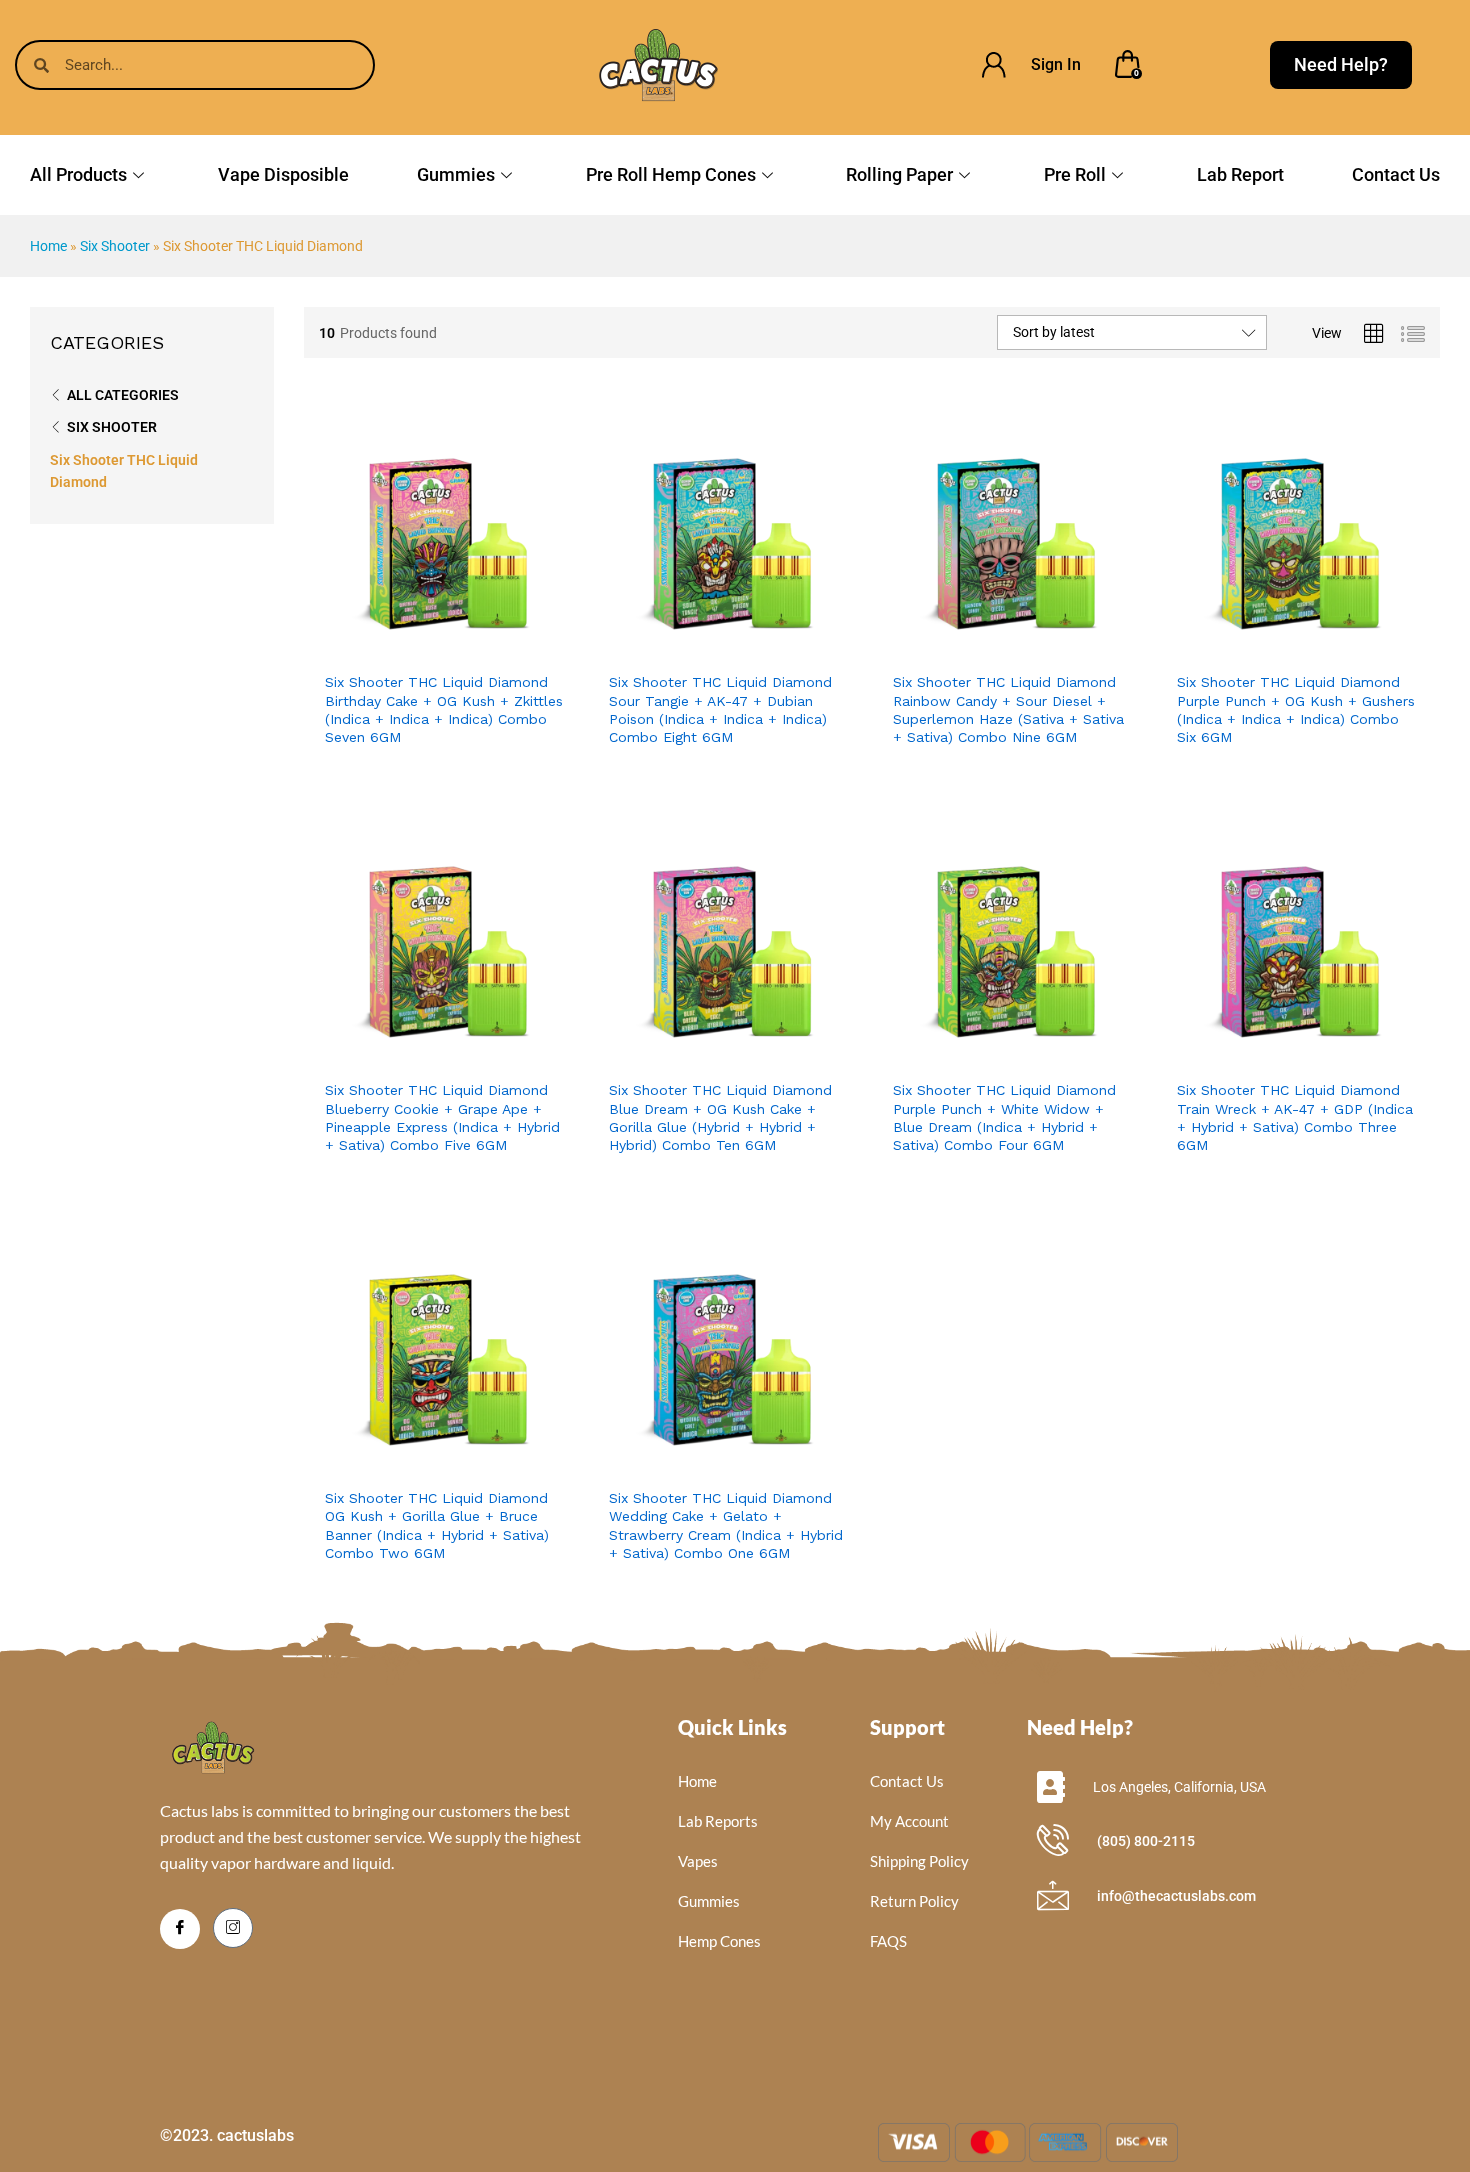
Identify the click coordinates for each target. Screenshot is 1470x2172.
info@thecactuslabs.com (1176, 1896)
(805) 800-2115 (1146, 1841)
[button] (487, 639)
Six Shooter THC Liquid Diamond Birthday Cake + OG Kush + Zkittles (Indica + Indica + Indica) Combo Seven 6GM (444, 709)
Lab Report (1240, 174)
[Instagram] (233, 1928)
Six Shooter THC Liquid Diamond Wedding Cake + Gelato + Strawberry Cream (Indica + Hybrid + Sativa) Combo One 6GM (726, 1525)
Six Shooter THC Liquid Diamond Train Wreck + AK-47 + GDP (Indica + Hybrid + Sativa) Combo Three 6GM (1295, 1117)
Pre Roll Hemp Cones (671, 174)
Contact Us (1396, 174)
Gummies (456, 174)
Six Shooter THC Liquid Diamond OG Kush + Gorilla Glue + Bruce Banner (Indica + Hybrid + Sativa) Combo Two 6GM (437, 1525)
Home (48, 246)
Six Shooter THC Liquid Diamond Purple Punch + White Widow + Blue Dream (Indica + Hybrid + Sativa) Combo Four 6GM (1004, 1117)
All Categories (123, 395)
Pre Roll (1075, 174)
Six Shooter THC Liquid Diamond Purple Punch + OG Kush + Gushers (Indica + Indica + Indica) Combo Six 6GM (1296, 709)
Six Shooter (115, 246)
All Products (78, 174)
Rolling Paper (899, 174)
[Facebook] (180, 1929)
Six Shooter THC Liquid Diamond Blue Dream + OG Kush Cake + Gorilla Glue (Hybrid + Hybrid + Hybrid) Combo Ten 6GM (720, 1117)
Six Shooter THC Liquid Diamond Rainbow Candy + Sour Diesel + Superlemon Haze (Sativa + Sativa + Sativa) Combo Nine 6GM (1008, 709)
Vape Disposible (283, 174)
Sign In (1056, 64)
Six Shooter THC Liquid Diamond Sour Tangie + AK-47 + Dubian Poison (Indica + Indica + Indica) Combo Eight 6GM (720, 709)
